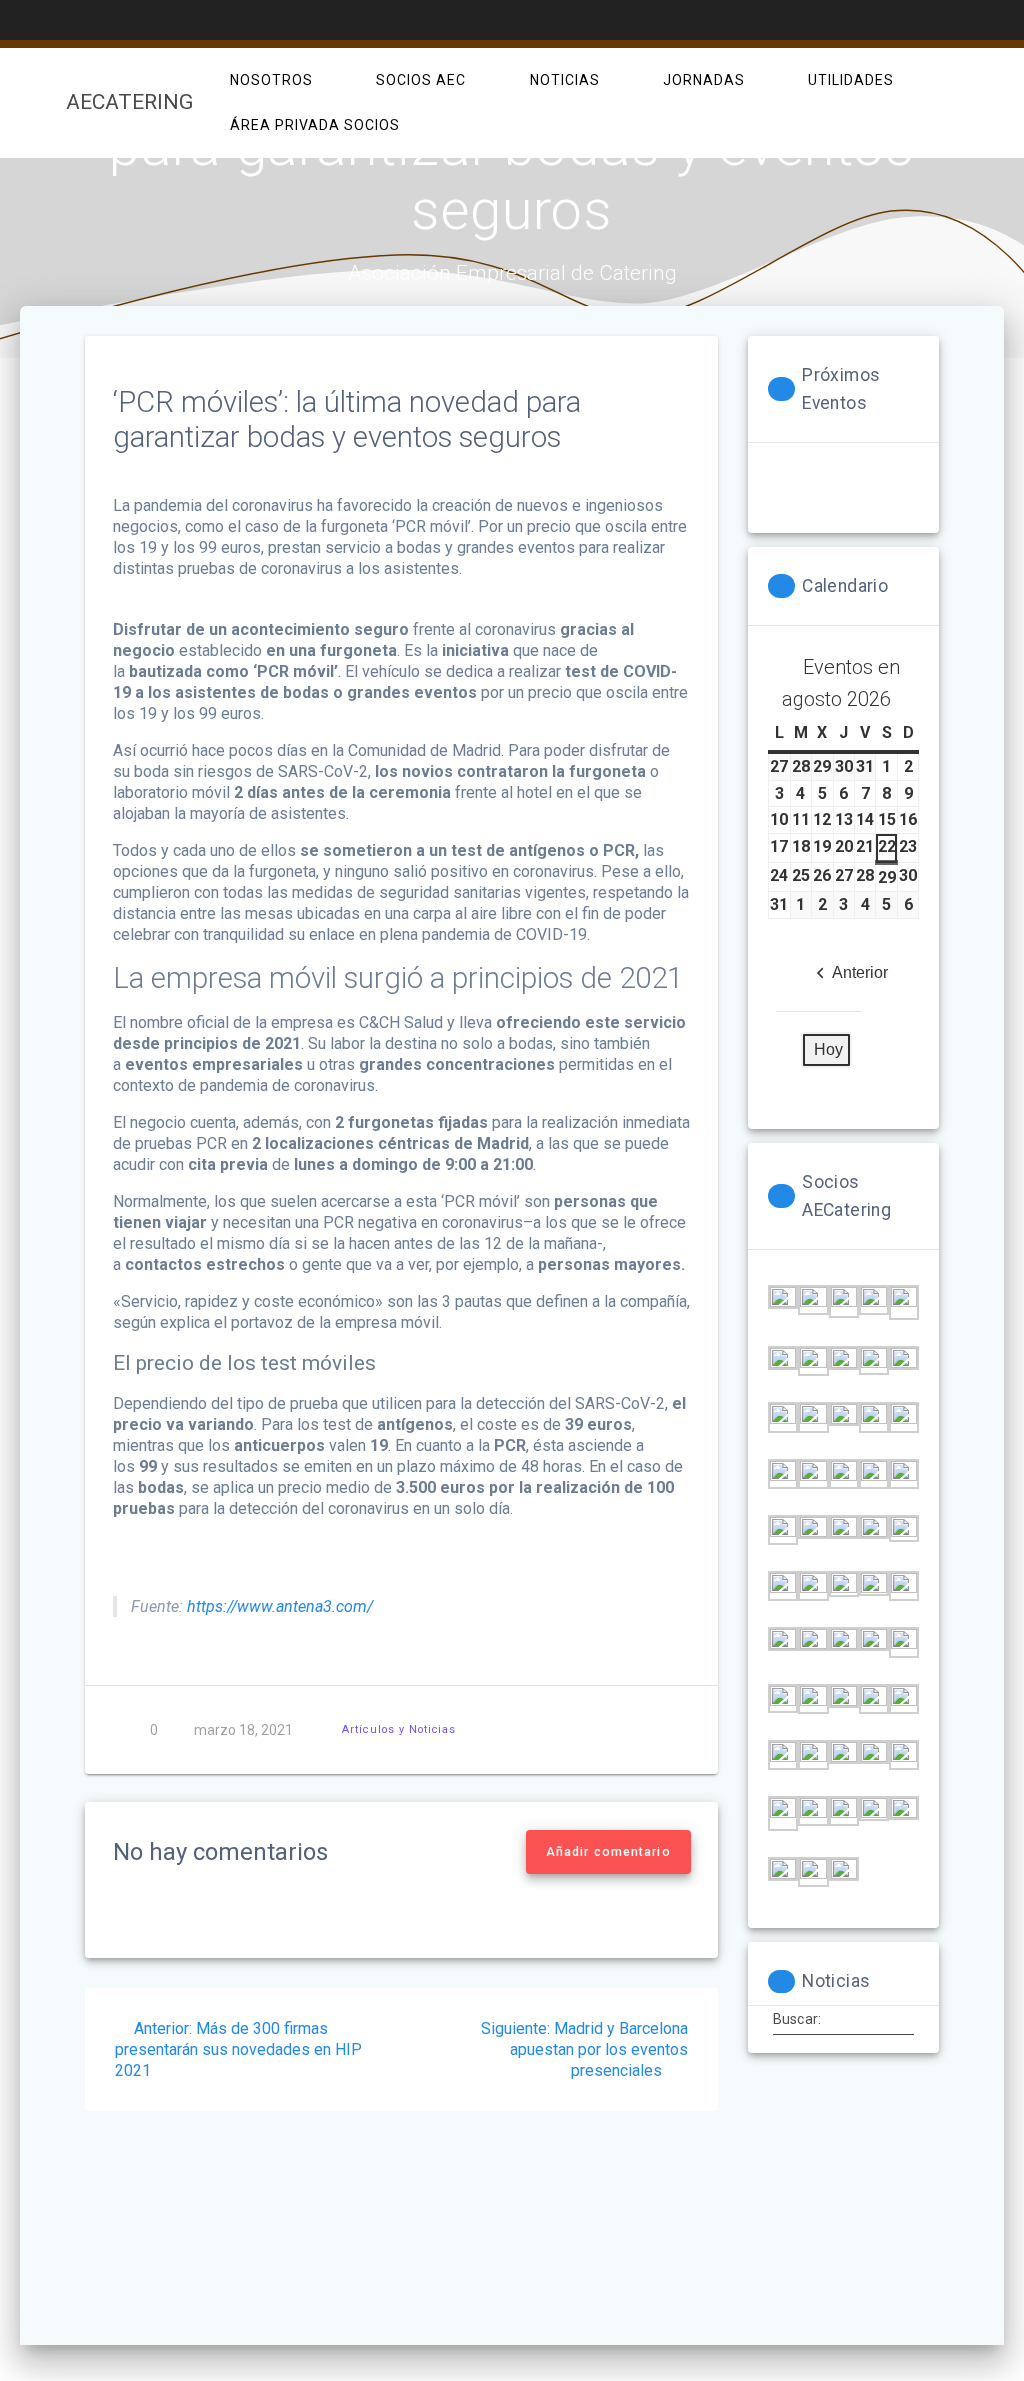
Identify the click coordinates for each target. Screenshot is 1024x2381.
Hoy (828, 1049)
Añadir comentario (608, 1852)
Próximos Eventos (841, 389)
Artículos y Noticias (399, 1729)
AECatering (129, 102)
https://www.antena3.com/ (278, 1606)
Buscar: (797, 2019)
